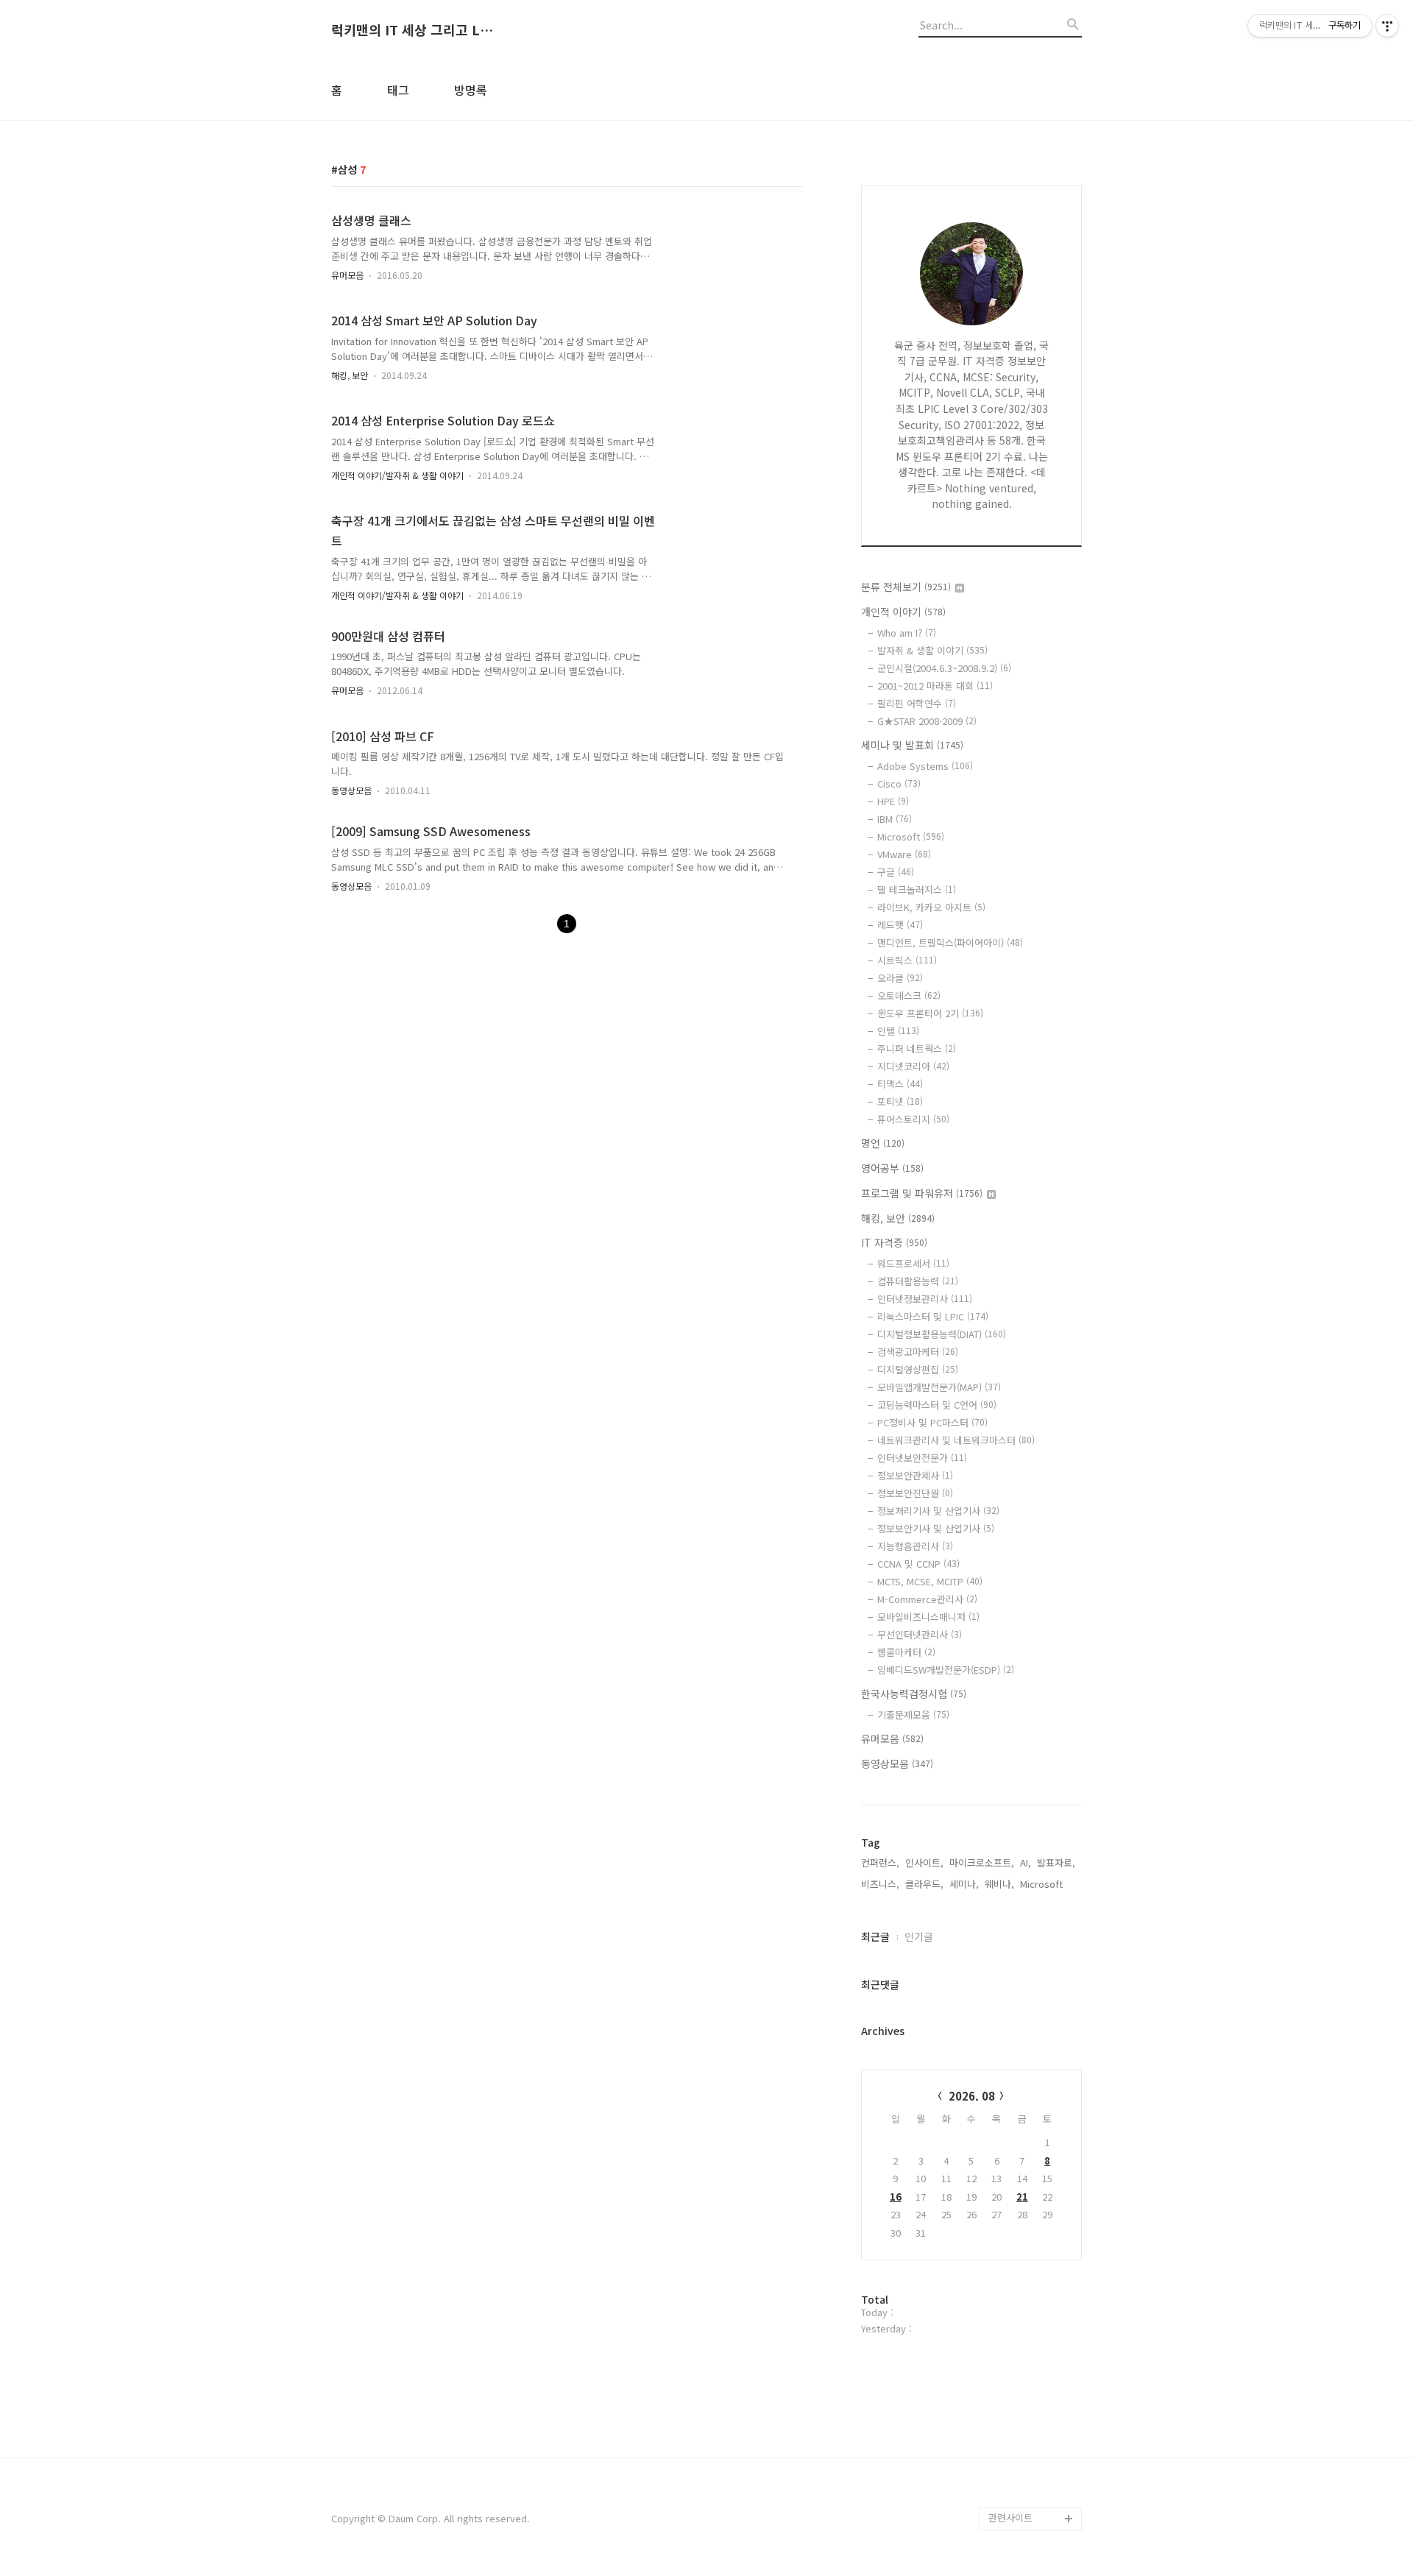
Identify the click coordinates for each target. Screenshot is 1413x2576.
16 (896, 2197)
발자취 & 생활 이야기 (932, 650)
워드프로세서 (913, 1263)
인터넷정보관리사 (925, 1299)
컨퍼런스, (880, 1862)
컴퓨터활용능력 (918, 1281)
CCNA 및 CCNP (918, 1564)
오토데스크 (909, 995)
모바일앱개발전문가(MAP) (939, 1387)
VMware (904, 854)
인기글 (919, 1936)
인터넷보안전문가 (922, 1458)
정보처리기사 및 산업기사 (938, 1511)
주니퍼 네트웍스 (917, 1048)
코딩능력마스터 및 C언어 (937, 1405)
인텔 (898, 1031)
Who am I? (907, 633)
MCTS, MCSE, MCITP (930, 1581)
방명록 (471, 90)
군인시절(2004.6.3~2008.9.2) (944, 668)
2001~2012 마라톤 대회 (935, 686)
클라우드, (924, 1884)
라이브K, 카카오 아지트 (931, 907)
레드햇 (900, 925)
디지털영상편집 (918, 1369)
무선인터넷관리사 (920, 1634)
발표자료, (1056, 1862)
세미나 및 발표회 (912, 745)
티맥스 (900, 1084)
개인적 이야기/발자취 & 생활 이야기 (397, 475)
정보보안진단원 (915, 1493)
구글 (896, 872)
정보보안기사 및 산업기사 (936, 1528)
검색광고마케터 (918, 1352)
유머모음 (347, 275)
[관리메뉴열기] (1387, 26)
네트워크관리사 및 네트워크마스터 (956, 1440)
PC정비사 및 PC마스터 (932, 1422)
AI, (1026, 1862)
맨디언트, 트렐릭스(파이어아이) (950, 942)
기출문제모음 (913, 1715)
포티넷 (900, 1101)
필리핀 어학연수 (917, 703)
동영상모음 (351, 790)
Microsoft (911, 836)
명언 (883, 1143)
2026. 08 (972, 2096)
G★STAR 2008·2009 (927, 721)
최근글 (875, 1936)
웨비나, (999, 1884)
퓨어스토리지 (913, 1119)
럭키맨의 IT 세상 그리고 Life (412, 30)
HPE (893, 801)
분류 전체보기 (906, 587)
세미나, (964, 1884)
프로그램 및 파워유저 (922, 1193)
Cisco (899, 783)
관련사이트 (1010, 2517)
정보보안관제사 (915, 1475)
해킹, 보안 (350, 375)
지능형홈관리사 (915, 1546)
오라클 (900, 978)
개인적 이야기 (903, 612)
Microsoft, (1043, 1884)
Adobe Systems (925, 766)
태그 (398, 90)
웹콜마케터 (906, 1652)
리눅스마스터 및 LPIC (933, 1316)
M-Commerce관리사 (927, 1599)
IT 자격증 (894, 1242)
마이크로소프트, (982, 1862)
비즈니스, (880, 1884)
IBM (895, 819)
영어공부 (892, 1168)
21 (1022, 2197)
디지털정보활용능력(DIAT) (942, 1334)
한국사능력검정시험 (914, 1694)
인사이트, (924, 1862)
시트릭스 (907, 960)
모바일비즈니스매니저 (928, 1617)
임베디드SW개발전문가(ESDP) (946, 1670)
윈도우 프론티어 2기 (930, 1013)
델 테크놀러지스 (917, 889)
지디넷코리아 (913, 1066)
